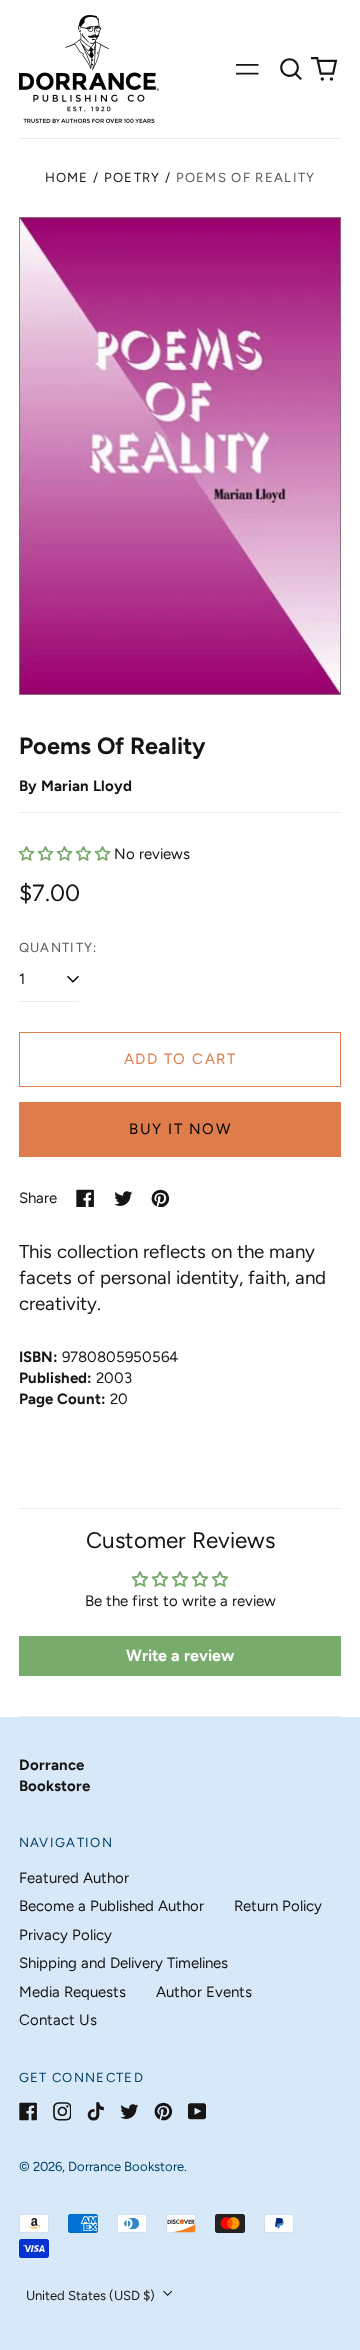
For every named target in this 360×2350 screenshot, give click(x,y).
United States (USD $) (92, 2295)
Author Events (204, 1992)
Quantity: (58, 947)
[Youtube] (197, 2111)
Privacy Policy (65, 1935)
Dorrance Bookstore (126, 2166)
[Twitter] (129, 2111)
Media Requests (72, 1992)
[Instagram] (62, 2111)
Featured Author (74, 1878)
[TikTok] (95, 2111)
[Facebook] (28, 2111)
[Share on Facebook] (85, 1198)
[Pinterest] (163, 2111)
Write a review (180, 1655)
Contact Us (58, 2020)
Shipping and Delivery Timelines (123, 1963)
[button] (291, 69)
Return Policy (278, 1906)
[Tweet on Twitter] (123, 1198)
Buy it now (180, 1129)
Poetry (132, 177)
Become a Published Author (111, 1906)
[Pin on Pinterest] (160, 1198)
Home (67, 177)
